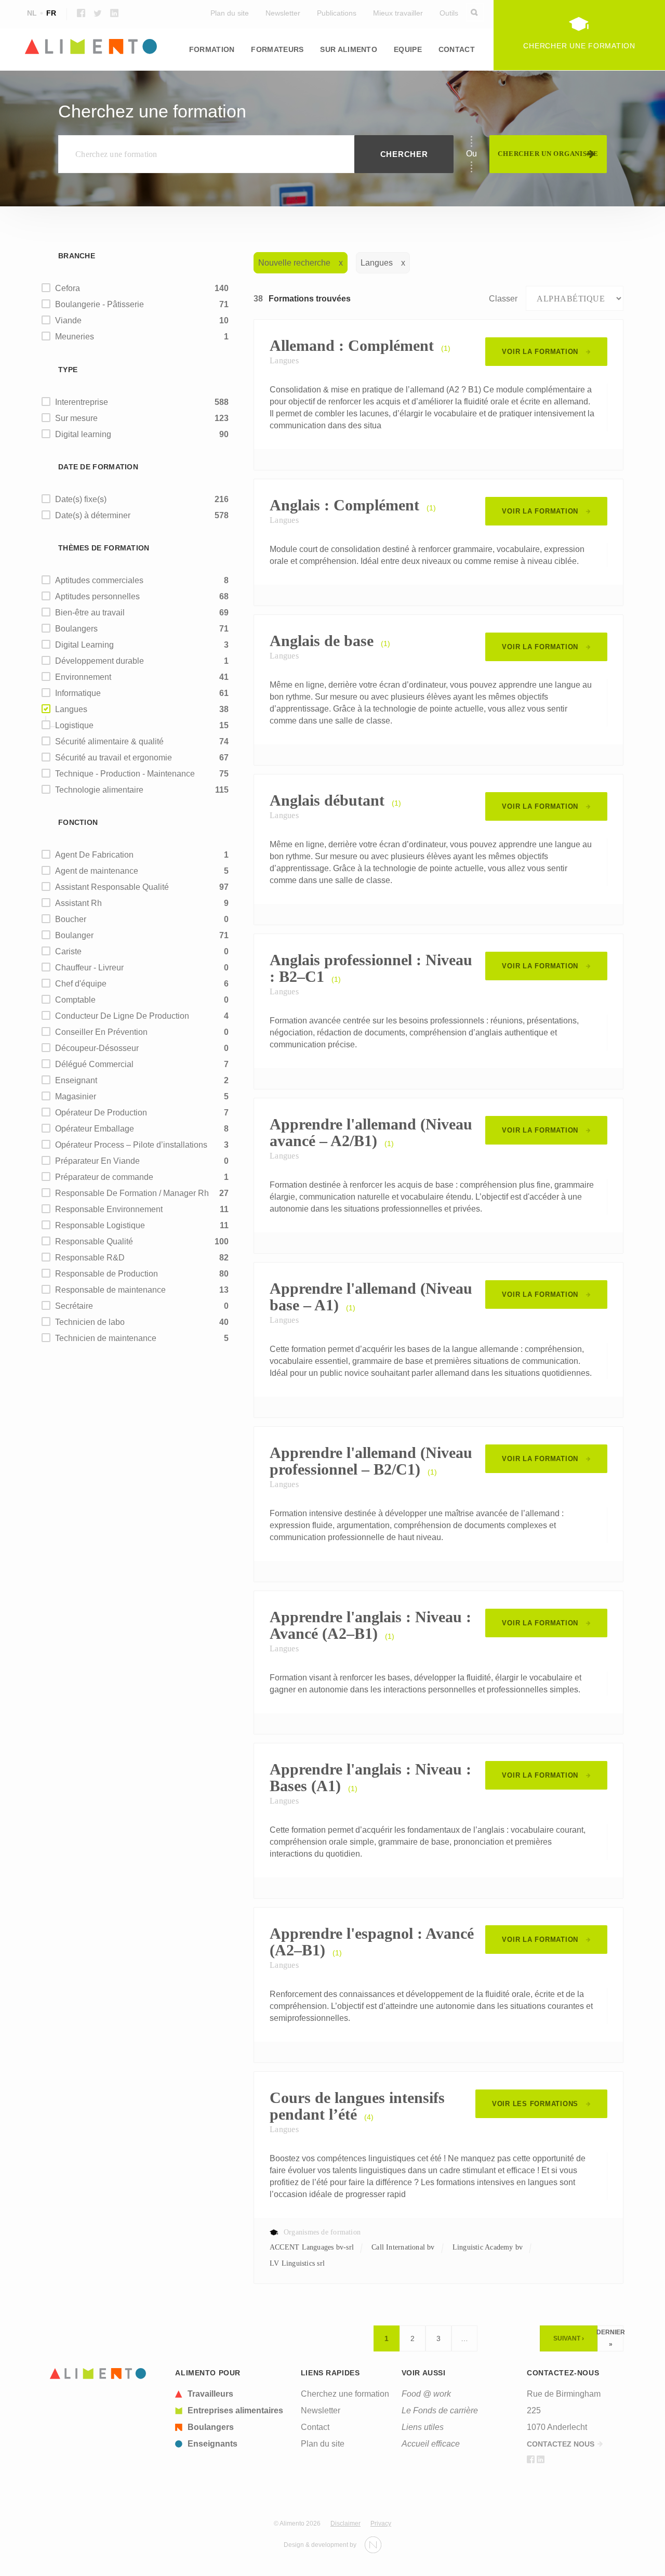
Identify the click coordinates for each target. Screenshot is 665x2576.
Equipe (408, 49)
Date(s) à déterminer (93, 515)
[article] (232, 2394)
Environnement (83, 677)
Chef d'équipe (81, 984)
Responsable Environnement (109, 1209)
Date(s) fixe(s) (81, 499)
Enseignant (76, 1080)
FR (51, 13)
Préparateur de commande (104, 1177)
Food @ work (426, 2394)
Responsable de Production (107, 1274)
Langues (59, 78)
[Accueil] (98, 2374)
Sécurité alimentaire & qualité (109, 741)
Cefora (68, 288)
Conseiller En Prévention (101, 1032)
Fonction (78, 822)
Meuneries (75, 337)
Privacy (381, 2524)
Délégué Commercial (94, 1064)
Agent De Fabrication (94, 855)
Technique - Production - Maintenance (125, 774)
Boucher (71, 919)
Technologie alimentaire (99, 790)
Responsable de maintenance (110, 1290)
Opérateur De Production (101, 1113)
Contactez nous (561, 2444)
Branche (77, 256)
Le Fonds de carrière (440, 2410)
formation (212, 49)
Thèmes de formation (104, 548)
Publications (337, 13)
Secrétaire (74, 1306)
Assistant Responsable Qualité (112, 887)
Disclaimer (345, 2524)
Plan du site (230, 13)
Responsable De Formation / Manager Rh (132, 1193)
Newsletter (283, 13)
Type (68, 370)
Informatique (78, 693)
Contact (457, 49)
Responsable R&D (90, 1258)
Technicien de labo (90, 1322)
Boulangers (76, 629)
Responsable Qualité (94, 1241)
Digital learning (83, 434)
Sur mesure (76, 418)
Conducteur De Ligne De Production (122, 1016)
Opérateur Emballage (95, 1129)
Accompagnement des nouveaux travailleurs (315, 84)
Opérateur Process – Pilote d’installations (131, 1145)
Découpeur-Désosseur (97, 1048)
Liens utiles (423, 2427)
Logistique (481, 78)
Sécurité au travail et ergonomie (114, 758)
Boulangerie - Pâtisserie (99, 304)
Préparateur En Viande (97, 1161)
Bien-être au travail (90, 613)
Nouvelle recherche (294, 263)
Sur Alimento (349, 49)
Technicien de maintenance (106, 1338)
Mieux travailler (398, 13)
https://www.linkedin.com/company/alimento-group (114, 13)
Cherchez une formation (345, 2394)
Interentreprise (82, 402)
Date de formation (98, 467)
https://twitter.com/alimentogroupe (98, 13)
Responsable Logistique (100, 1225)
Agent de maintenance (97, 871)
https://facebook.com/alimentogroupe (81, 13)
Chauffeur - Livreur (89, 968)
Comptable (75, 1000)
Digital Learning (84, 645)
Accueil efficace (431, 2444)
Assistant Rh (78, 903)
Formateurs (277, 49)
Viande (68, 320)
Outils (449, 13)
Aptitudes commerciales (99, 580)
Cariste (68, 951)
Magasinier (76, 1096)
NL (32, 13)
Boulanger (74, 935)
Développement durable (99, 661)
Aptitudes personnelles (97, 596)
